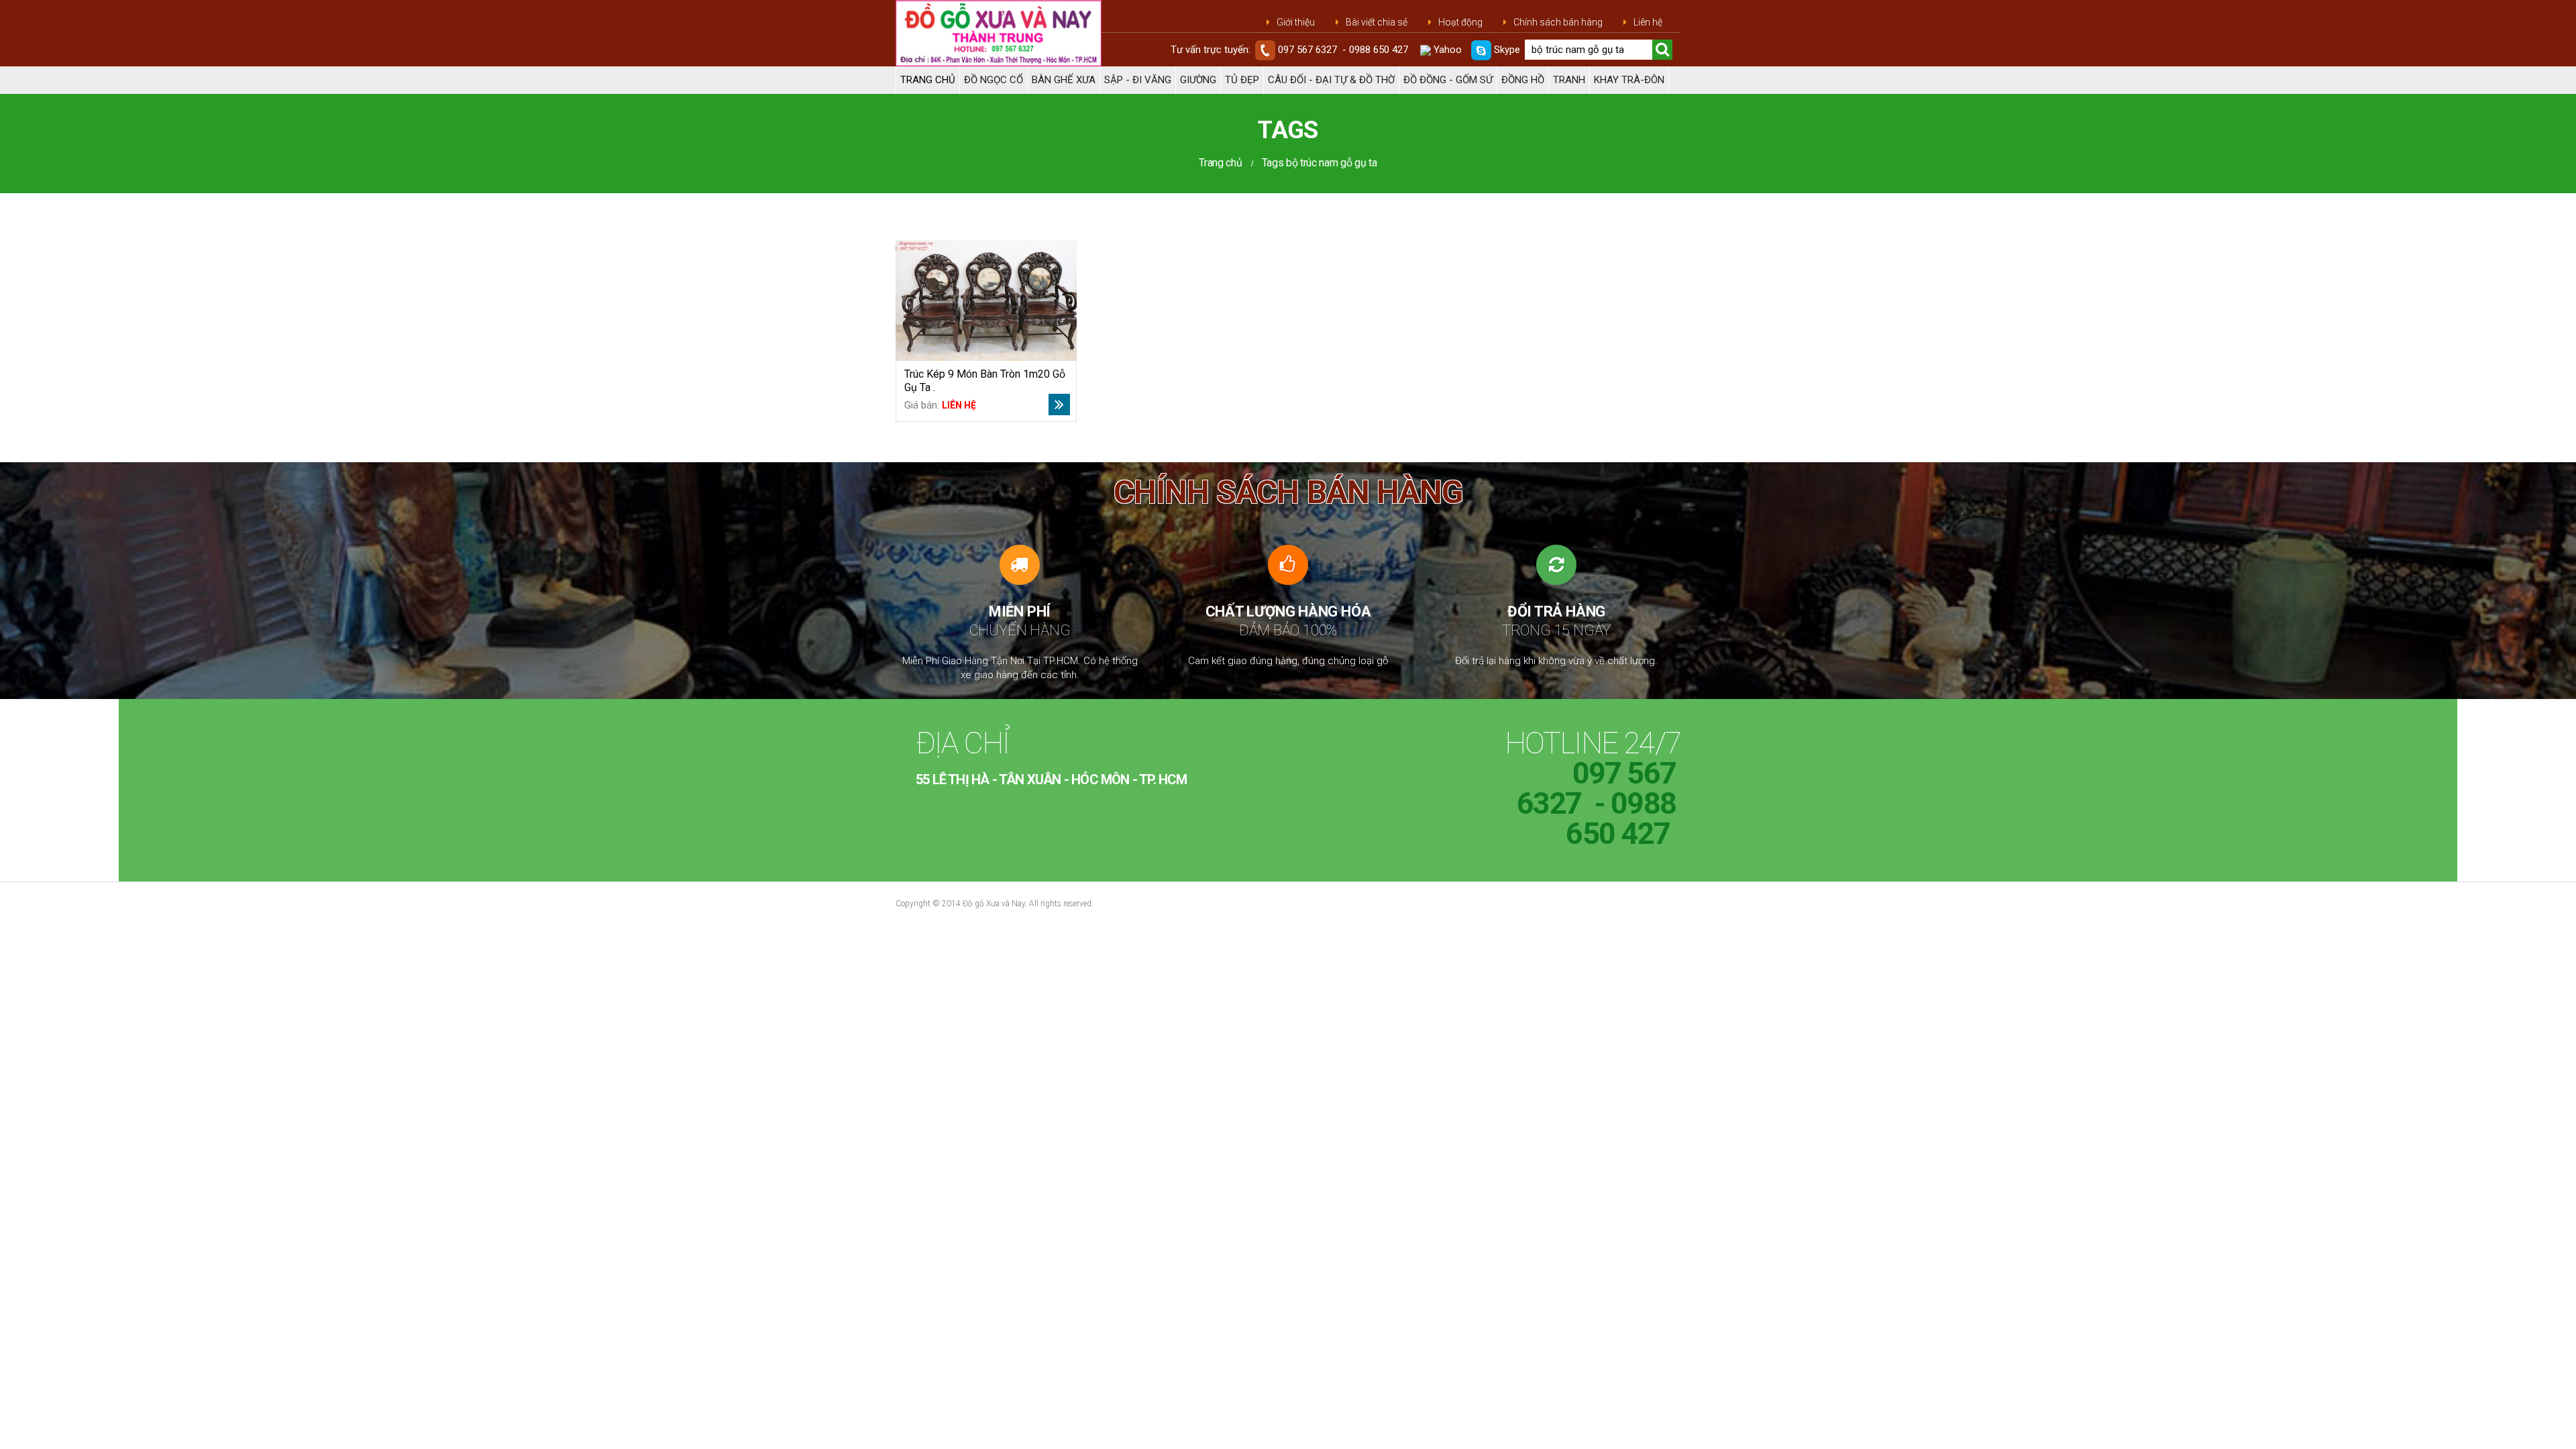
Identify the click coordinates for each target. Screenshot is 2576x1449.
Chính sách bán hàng (1558, 22)
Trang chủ (928, 80)
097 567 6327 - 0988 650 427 (1343, 50)
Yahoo (1446, 50)
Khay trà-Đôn (1629, 80)
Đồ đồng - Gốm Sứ (1448, 80)
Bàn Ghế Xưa (1064, 80)
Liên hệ (1648, 22)
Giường (1198, 80)
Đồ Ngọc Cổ (994, 80)
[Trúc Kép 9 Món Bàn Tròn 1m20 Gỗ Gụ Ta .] (986, 301)
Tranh (1569, 80)
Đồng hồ (1523, 80)
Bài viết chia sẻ (1377, 22)
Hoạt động (1460, 22)
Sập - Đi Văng (1138, 80)
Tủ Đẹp (1242, 80)
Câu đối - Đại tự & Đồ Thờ (1331, 80)
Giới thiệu (1296, 22)
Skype (1506, 50)
